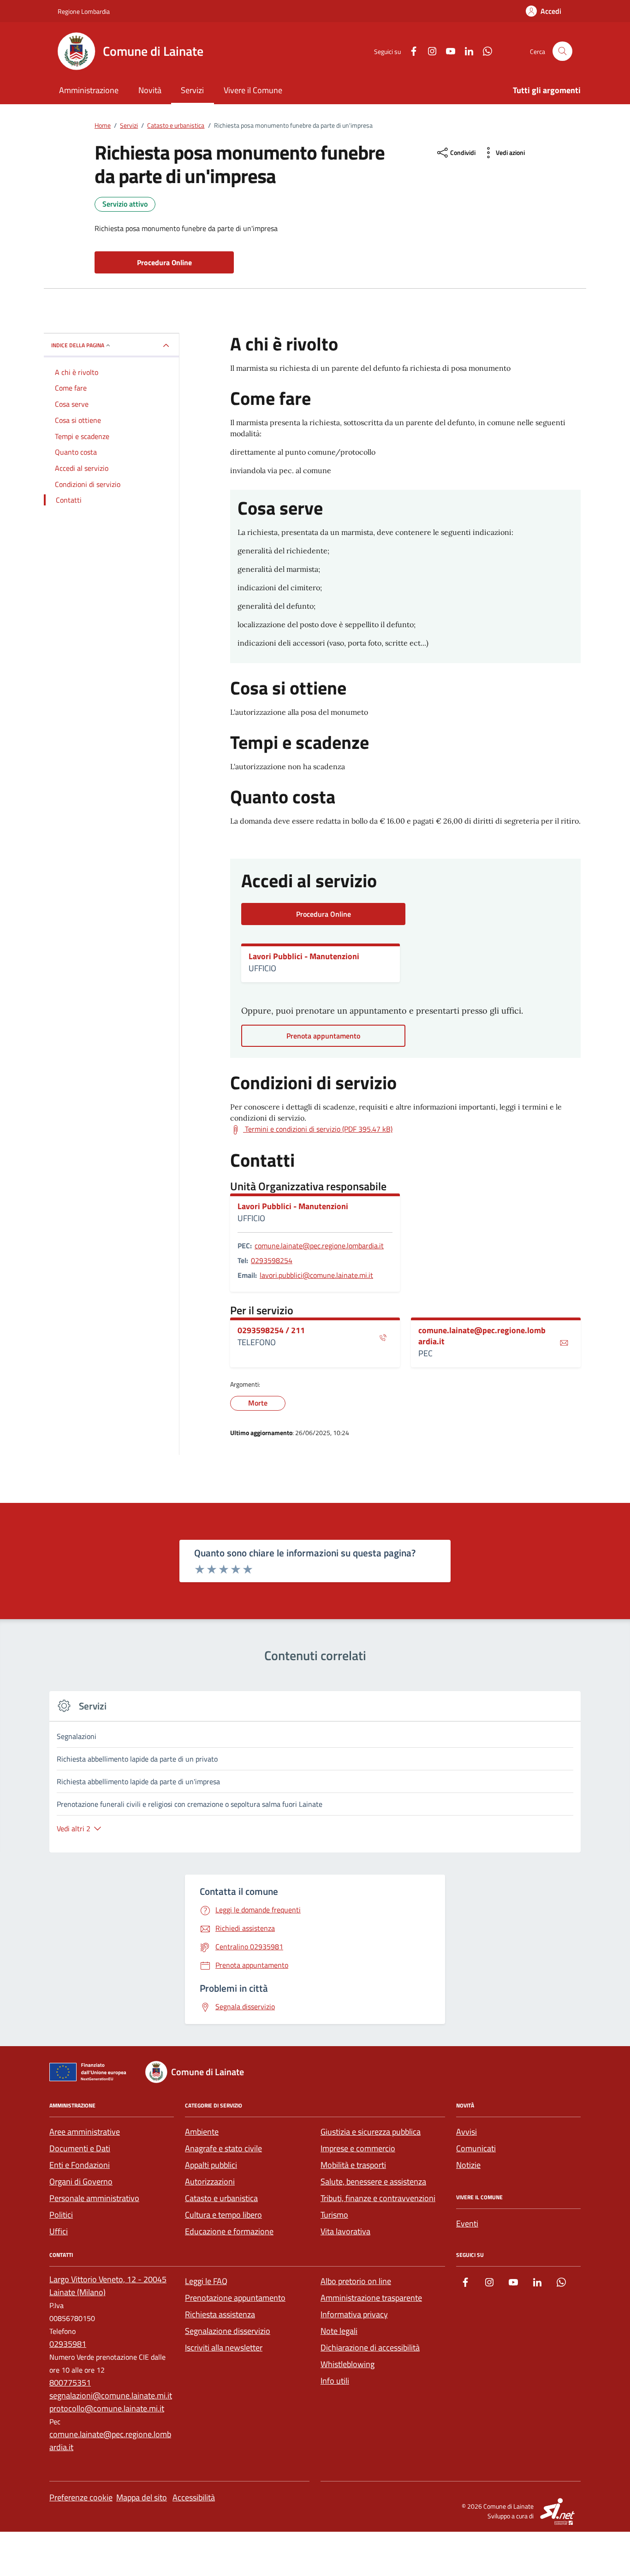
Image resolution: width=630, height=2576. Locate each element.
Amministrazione (89, 90)
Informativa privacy (354, 2314)
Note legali (339, 2331)
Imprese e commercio (358, 2148)
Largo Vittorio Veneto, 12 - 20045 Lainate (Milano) (108, 2286)
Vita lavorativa (345, 2231)
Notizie (468, 2165)
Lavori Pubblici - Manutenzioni (304, 956)
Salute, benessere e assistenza (373, 2181)
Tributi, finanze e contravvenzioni (378, 2198)
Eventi (467, 2223)
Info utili (335, 2381)
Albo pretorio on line (356, 2281)
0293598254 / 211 (271, 1330)
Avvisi (467, 2132)
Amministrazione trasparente (371, 2298)
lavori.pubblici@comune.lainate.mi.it (316, 1275)
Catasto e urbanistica (221, 2198)
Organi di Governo (81, 2181)
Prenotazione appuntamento (235, 2298)
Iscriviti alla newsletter (224, 2347)
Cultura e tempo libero (223, 2215)
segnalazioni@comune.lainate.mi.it (111, 2395)
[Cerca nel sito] (562, 51)
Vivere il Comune (253, 90)
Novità (150, 90)
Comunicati (476, 2148)
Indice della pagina (78, 345)
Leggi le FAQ (206, 2281)
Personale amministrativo (94, 2198)
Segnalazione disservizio (228, 2331)
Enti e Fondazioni (80, 2165)
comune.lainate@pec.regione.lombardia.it (319, 1246)
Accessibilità (194, 2497)
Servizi (192, 90)
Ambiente (202, 2132)
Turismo (334, 2215)
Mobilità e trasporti (353, 2165)
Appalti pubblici (211, 2165)
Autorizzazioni (210, 2181)
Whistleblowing (348, 2364)
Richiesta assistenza (220, 2314)
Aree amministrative (85, 2132)
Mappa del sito (142, 2497)
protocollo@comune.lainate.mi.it (107, 2408)
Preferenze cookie (81, 2497)
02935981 (68, 2344)
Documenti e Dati (80, 2148)
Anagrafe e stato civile (223, 2148)
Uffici (59, 2231)
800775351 (70, 2383)
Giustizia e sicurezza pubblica (371, 2132)
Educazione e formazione (229, 2231)
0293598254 (272, 1260)
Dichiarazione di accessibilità (370, 2347)
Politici (61, 2215)
